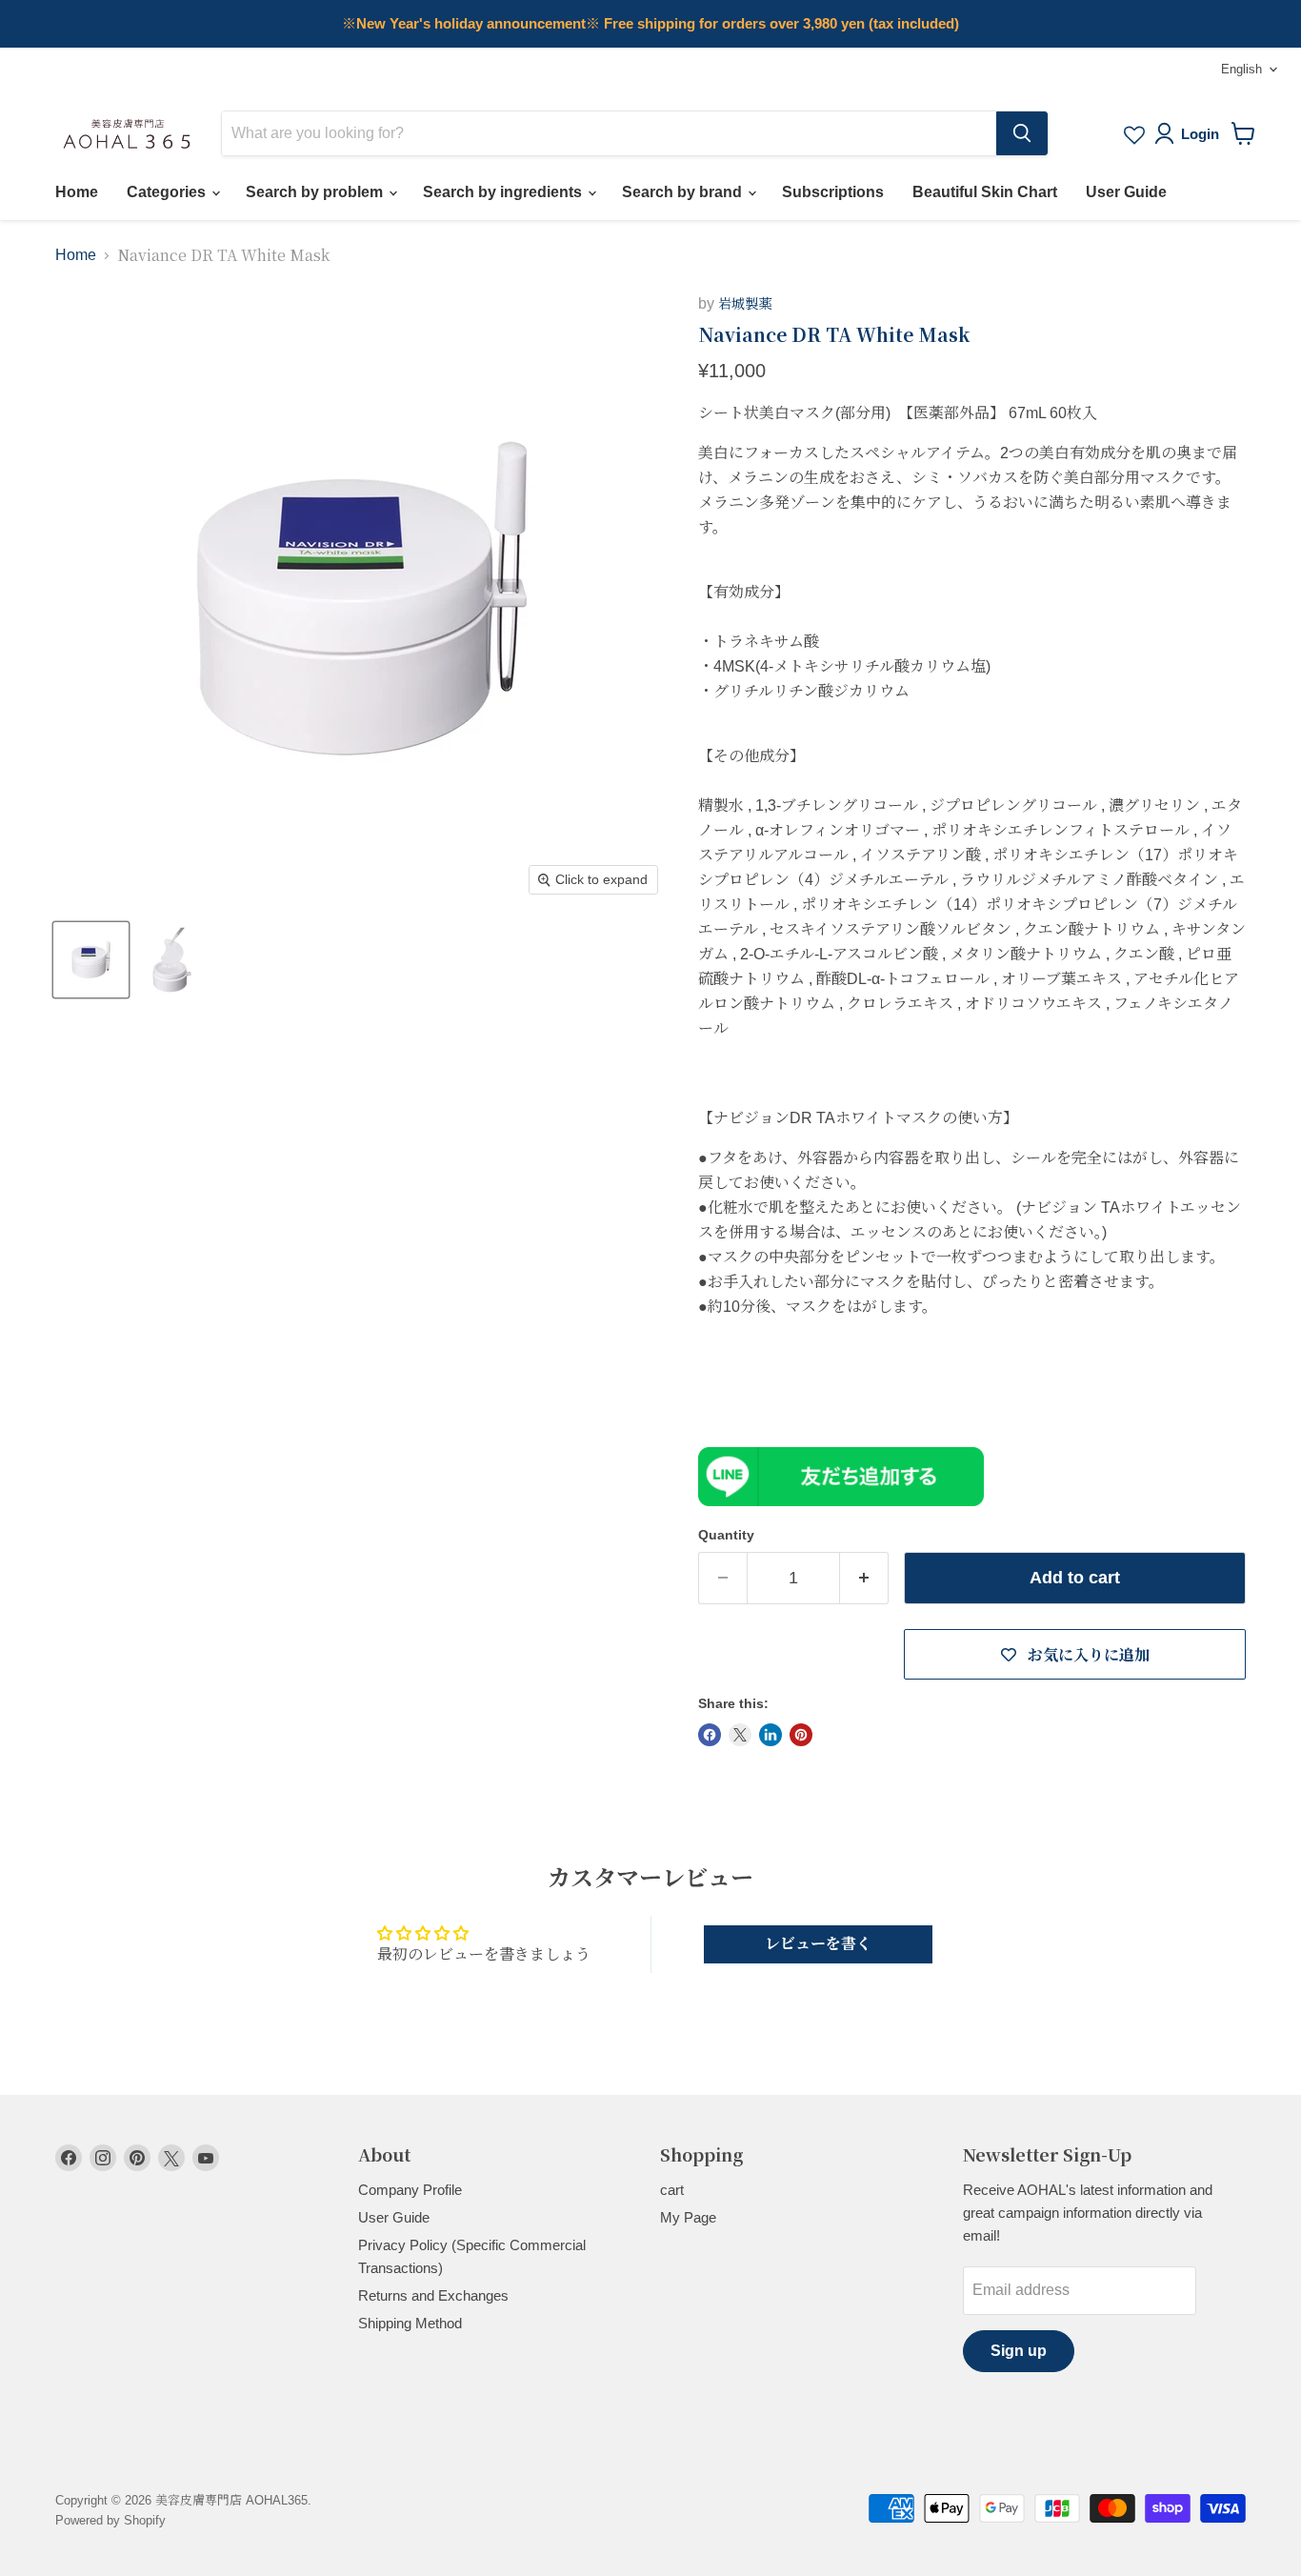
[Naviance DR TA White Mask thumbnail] (91, 960)
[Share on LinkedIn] (771, 1735)
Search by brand (684, 192)
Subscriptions (833, 192)
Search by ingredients (504, 192)
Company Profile (410, 2190)
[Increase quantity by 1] (864, 1578)
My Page (688, 2217)
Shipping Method (410, 2323)
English (1241, 69)
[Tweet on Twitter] (740, 1735)
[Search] (1022, 133)
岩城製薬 (745, 304)
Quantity (726, 1535)
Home (77, 192)
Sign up (1019, 2351)
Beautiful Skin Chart (985, 192)
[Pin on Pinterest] (801, 1735)
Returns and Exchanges (433, 2295)
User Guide (1126, 192)
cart (672, 2190)
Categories (168, 192)
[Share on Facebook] (710, 1735)
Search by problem (316, 192)
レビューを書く (818, 1944)
